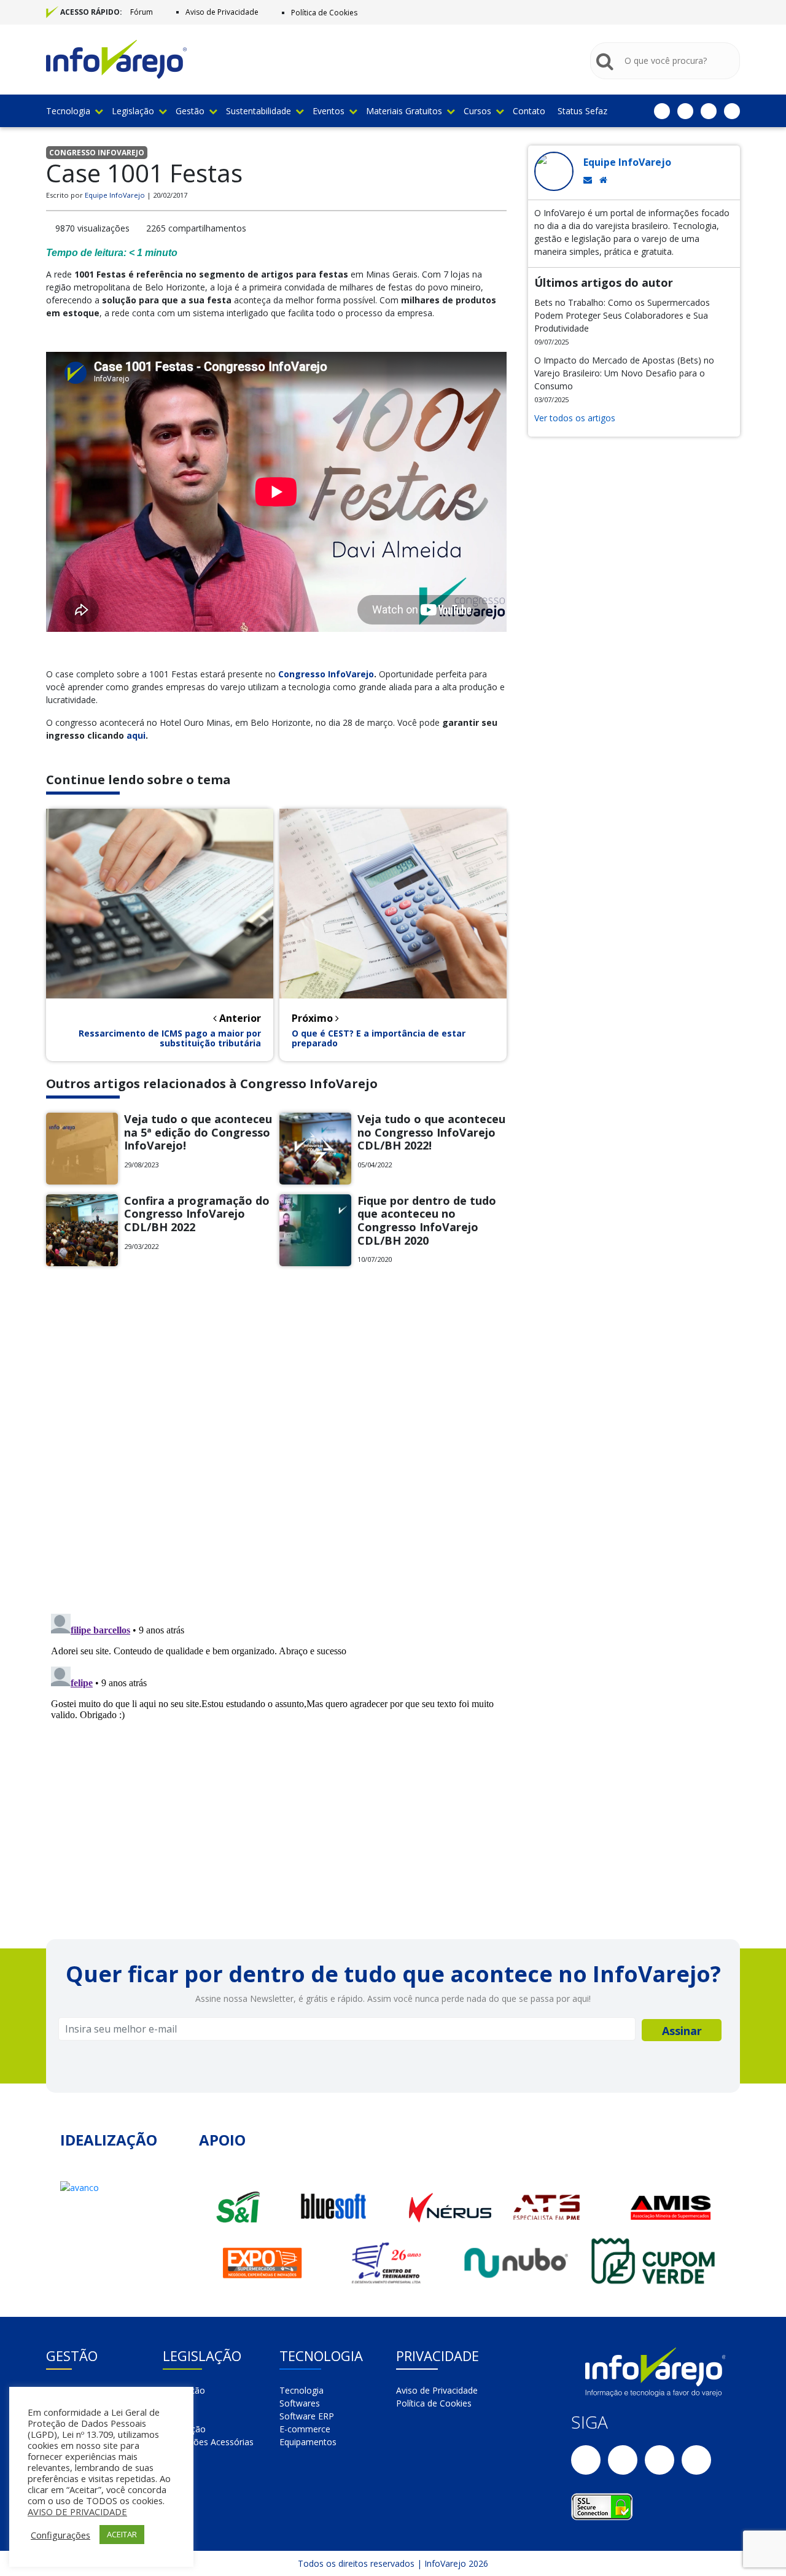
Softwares (300, 2403)
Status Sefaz (582, 111)
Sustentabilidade (259, 111)
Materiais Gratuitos (404, 111)
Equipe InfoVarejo (115, 195)
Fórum (142, 12)
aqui (136, 735)
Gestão (190, 111)
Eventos (329, 111)
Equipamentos (308, 2442)
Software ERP (307, 2416)
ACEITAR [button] (122, 2534)
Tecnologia (68, 111)
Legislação (133, 111)
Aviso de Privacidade (222, 12)
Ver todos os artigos (575, 418)
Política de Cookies (324, 13)
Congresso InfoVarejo (326, 674)
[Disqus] (276, 1445)
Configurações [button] (60, 2535)
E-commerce (305, 2429)
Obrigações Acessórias (208, 2442)
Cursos (477, 111)
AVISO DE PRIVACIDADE (77, 2512)
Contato (529, 111)
